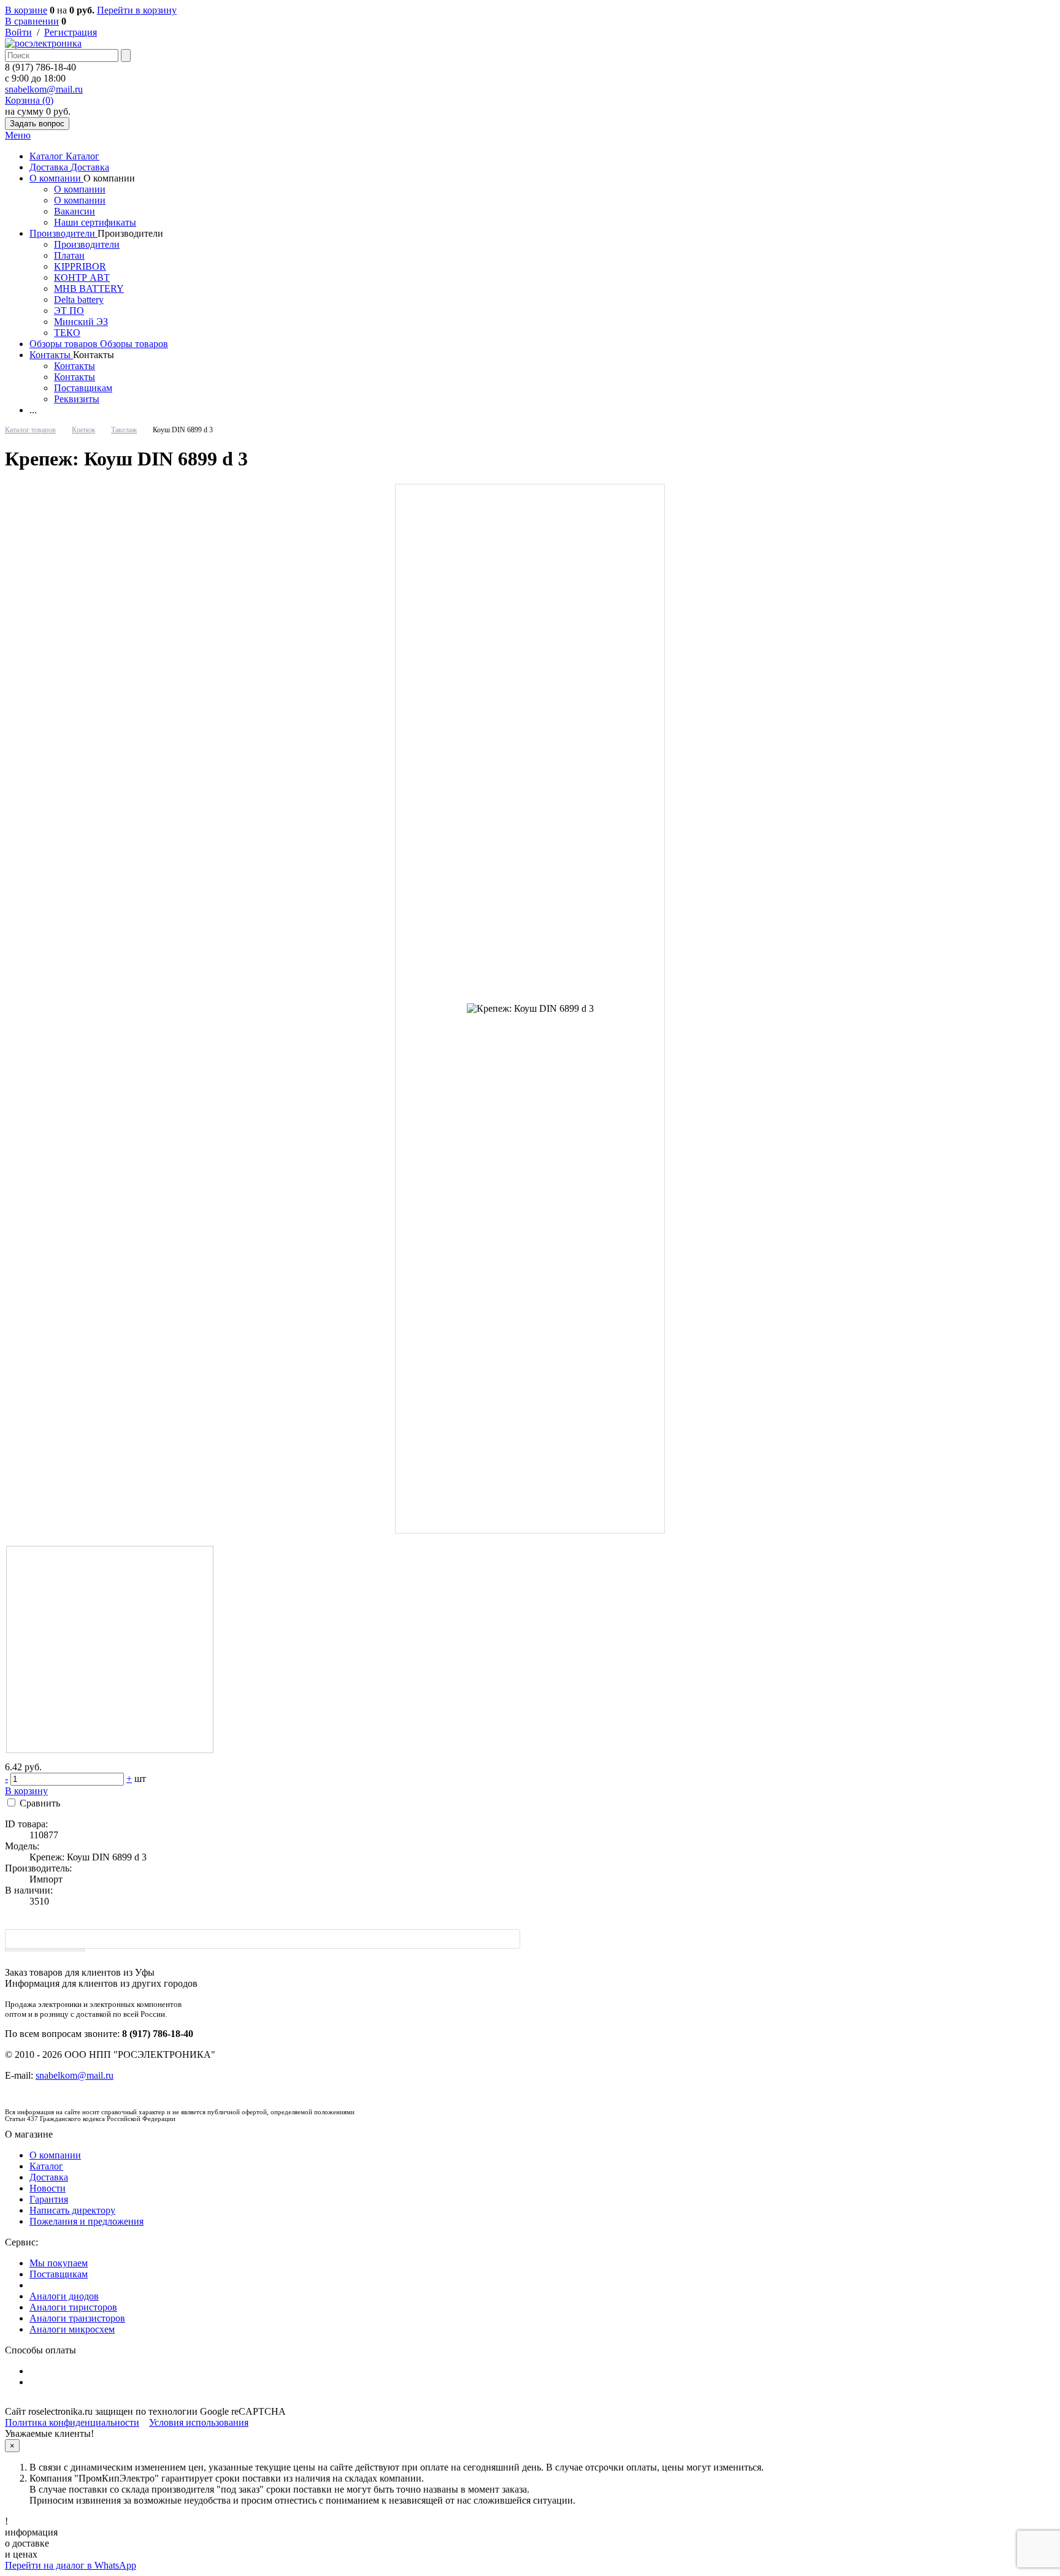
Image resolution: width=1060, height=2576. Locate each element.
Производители (63, 233)
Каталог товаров (30, 430)
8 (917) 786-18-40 (40, 67)
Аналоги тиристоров (73, 2307)
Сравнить (40, 1803)
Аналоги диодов (64, 2296)
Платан (69, 255)
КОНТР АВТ (82, 277)
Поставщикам (83, 388)
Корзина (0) (29, 100)
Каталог (48, 156)
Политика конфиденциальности (72, 2422)
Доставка (50, 167)
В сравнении (32, 21)
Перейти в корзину (137, 10)
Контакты (51, 355)
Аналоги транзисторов (77, 2318)
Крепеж (83, 430)
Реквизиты (77, 399)
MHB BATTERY (89, 289)
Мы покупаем (59, 2263)
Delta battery (79, 300)
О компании (56, 178)
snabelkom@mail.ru (44, 89)
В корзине (26, 10)
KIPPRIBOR (80, 266)
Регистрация (71, 32)
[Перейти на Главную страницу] (43, 43)
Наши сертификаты (95, 222)
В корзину (26, 1791)
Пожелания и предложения (86, 2221)
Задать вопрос (37, 124)
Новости (48, 2188)
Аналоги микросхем (72, 2329)
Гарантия (49, 2199)
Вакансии (75, 211)
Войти (18, 32)
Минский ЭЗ (81, 322)
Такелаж (124, 430)
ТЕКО (67, 333)
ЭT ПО (69, 311)
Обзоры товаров (65, 344)
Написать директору (72, 2210)
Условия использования (199, 2422)
